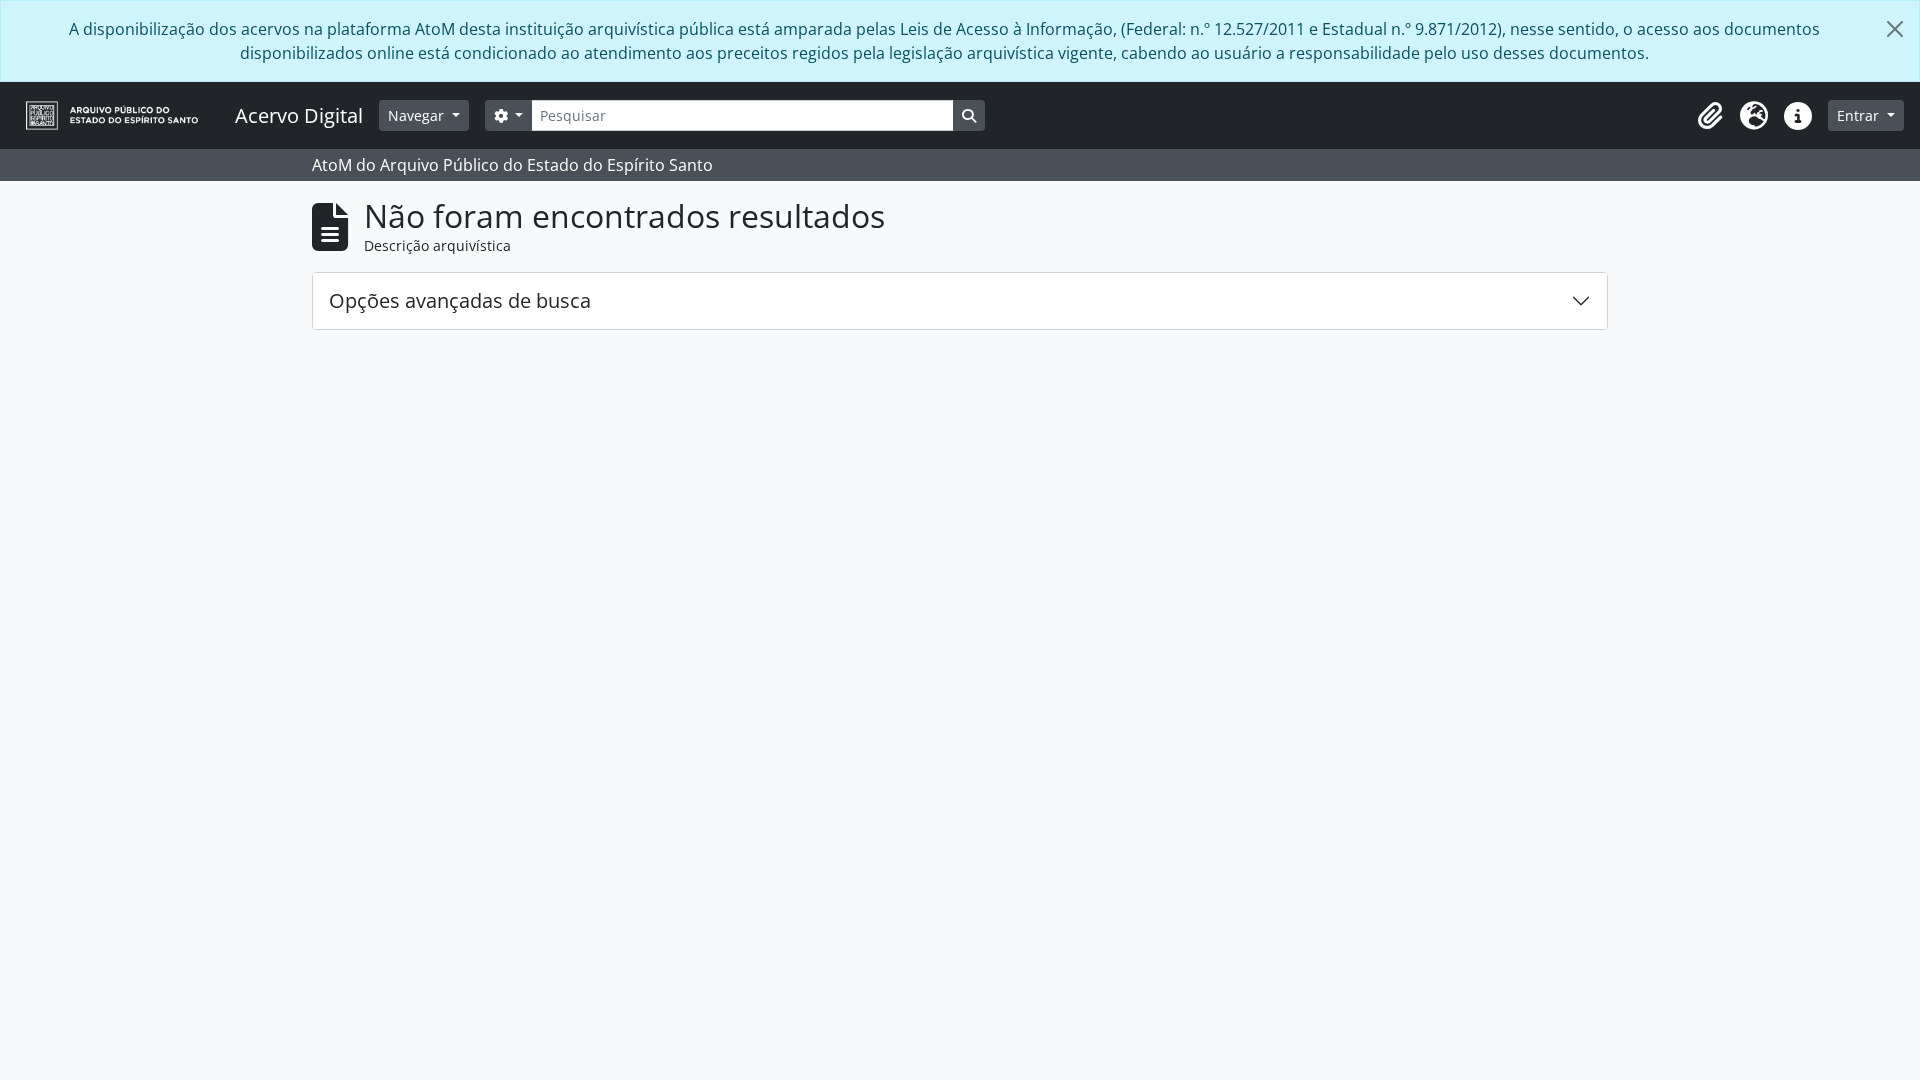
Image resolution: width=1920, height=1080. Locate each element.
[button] (1710, 116)
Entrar (1860, 115)
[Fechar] (1895, 29)
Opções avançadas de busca (460, 300)
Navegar (418, 115)
